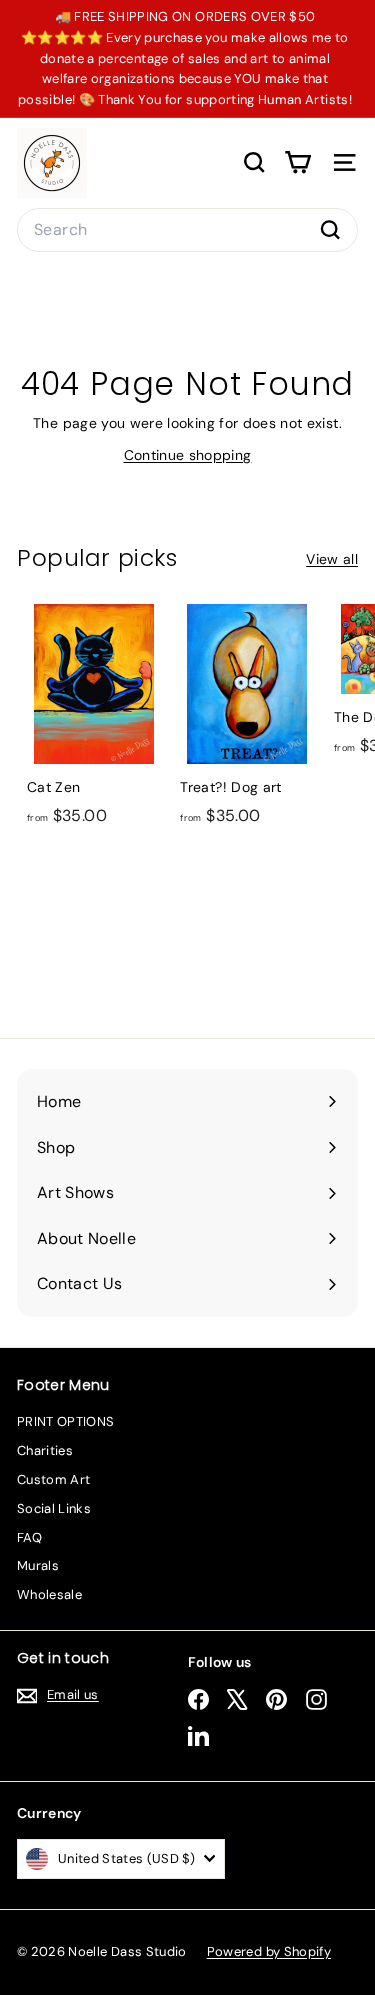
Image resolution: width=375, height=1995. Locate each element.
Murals (38, 1565)
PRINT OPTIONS (66, 1421)
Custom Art (54, 1479)
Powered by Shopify (269, 1951)
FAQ (29, 1537)
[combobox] (187, 230)
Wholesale (49, 1594)
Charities (45, 1450)
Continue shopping (188, 455)
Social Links (54, 1508)
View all (332, 559)
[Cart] (297, 162)
